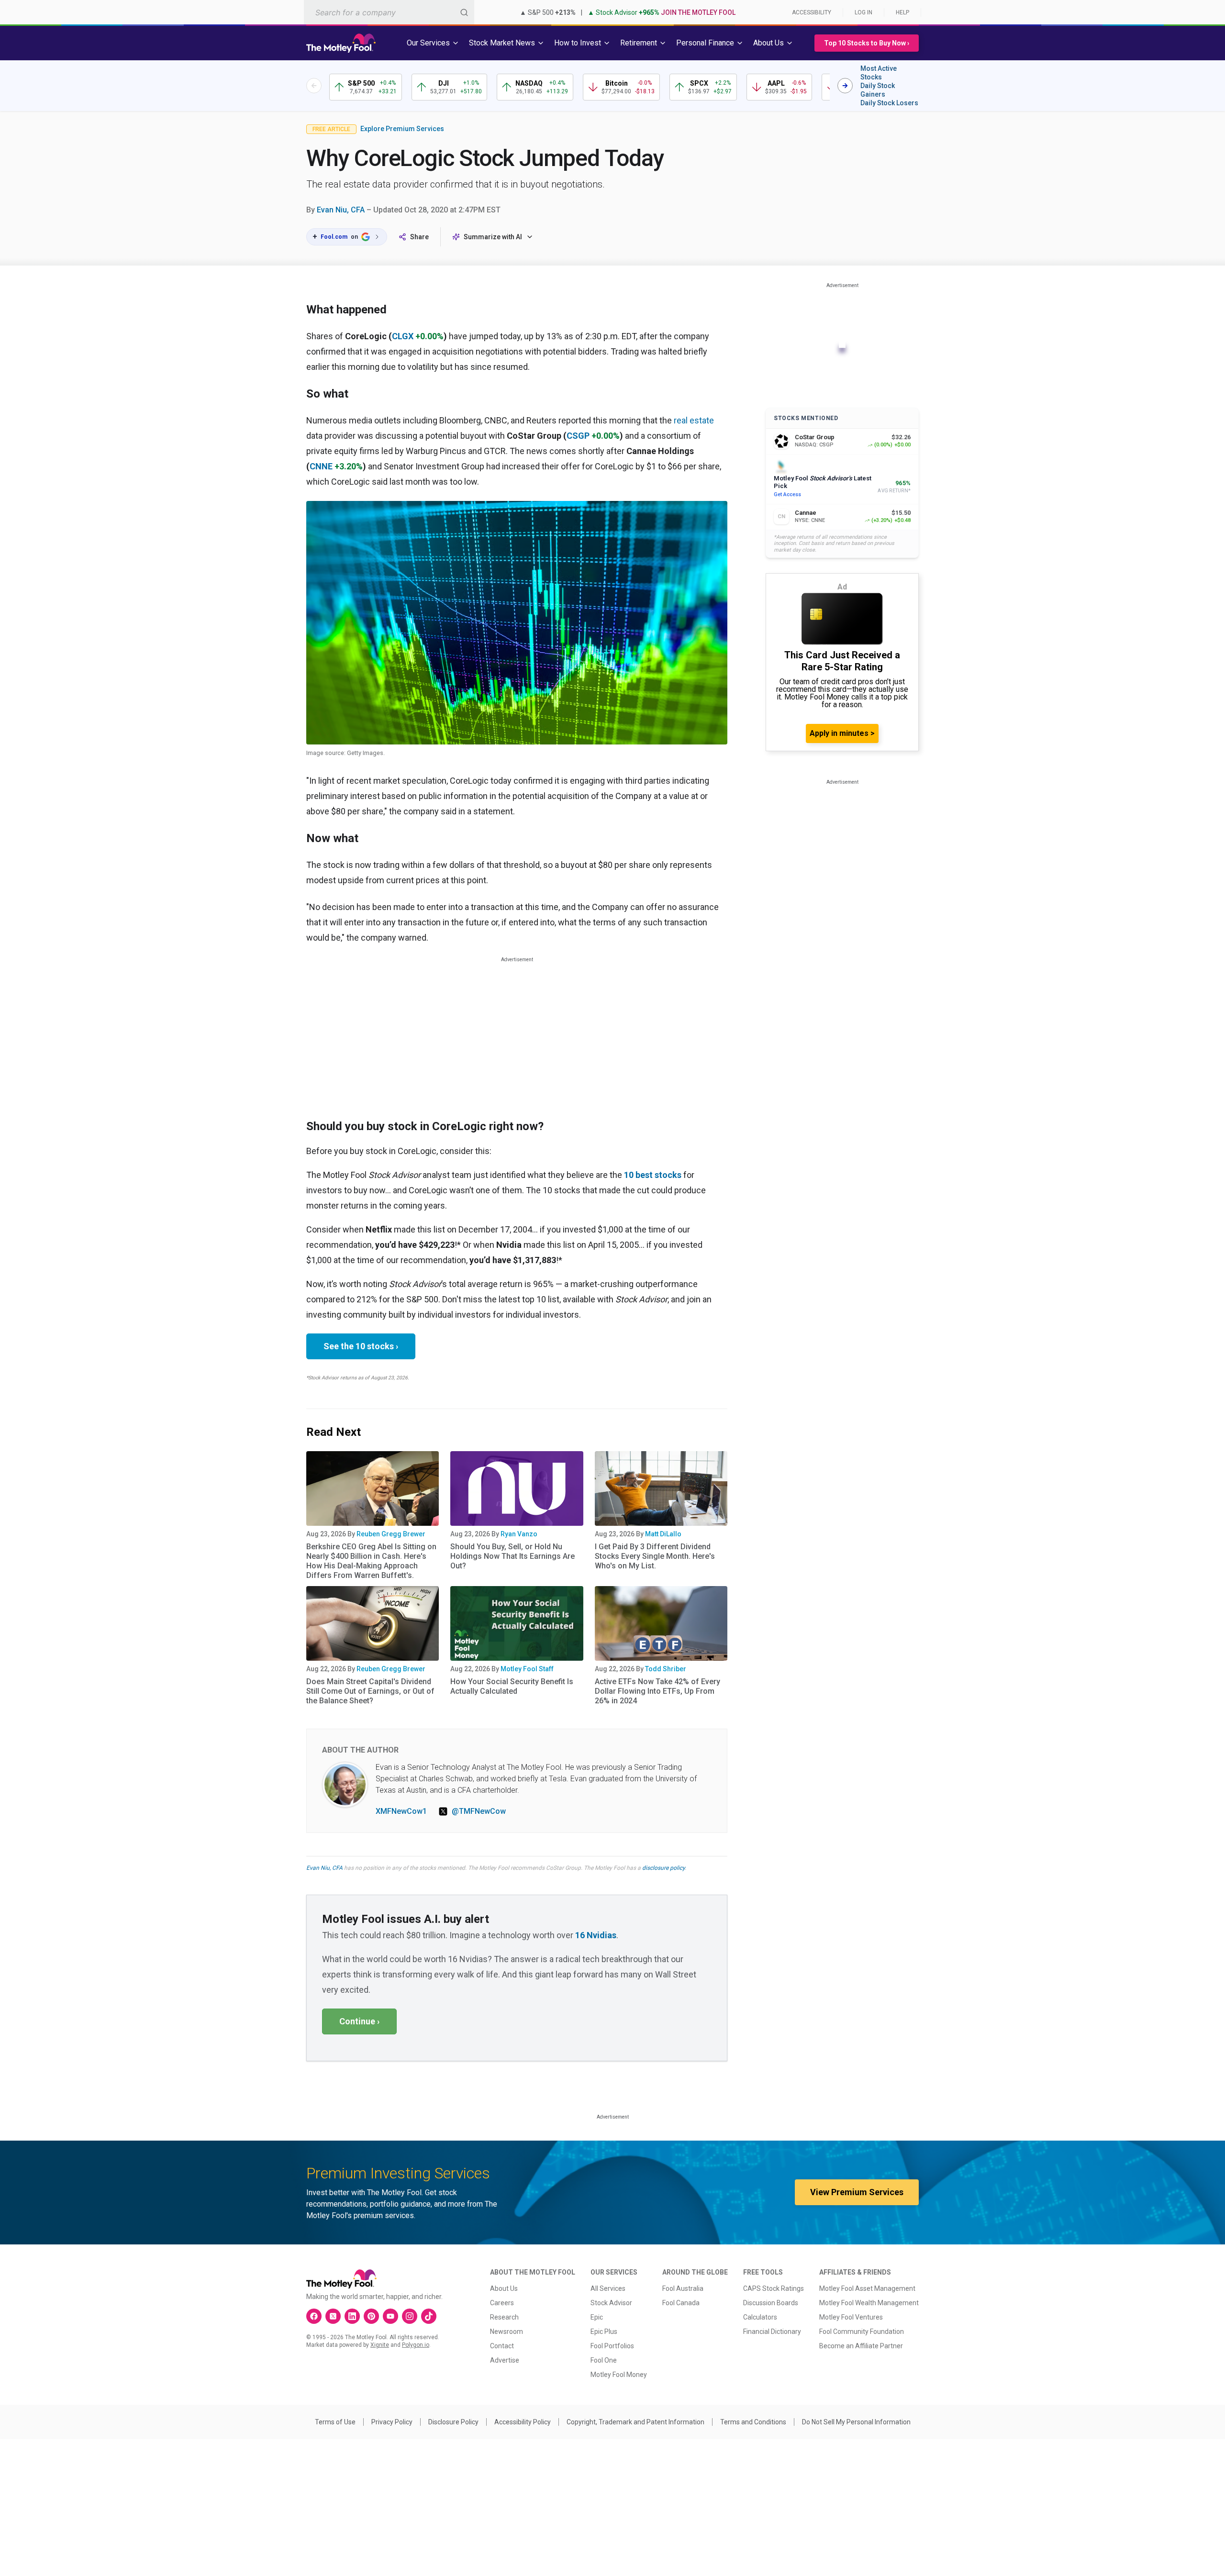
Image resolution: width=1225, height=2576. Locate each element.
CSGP (578, 436)
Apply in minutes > (842, 733)
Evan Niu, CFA (341, 210)
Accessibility (812, 12)
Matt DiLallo (663, 1534)
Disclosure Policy (453, 2422)
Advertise (505, 2360)
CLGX (403, 336)
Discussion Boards (771, 2303)
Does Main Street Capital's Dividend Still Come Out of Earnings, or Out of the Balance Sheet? (370, 1691)
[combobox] (389, 12)
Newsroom (507, 2332)
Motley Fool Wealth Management (869, 2303)
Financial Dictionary (772, 2332)
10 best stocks (653, 1175)
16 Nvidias (596, 1935)
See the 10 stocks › (361, 1346)
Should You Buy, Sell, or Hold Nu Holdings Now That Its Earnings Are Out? (512, 1556)
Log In (863, 12)
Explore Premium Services (402, 129)
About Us (504, 2288)
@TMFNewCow (479, 1811)
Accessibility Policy (523, 2422)
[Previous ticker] (314, 86)
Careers (502, 2303)
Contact (502, 2346)
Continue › (359, 2021)
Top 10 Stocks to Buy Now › (867, 43)
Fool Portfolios (612, 2346)
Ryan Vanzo (519, 1534)
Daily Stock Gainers (878, 90)
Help (902, 12)
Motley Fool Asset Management (867, 2288)
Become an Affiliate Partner (861, 2346)
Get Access (787, 494)
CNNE (321, 466)
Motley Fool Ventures (851, 2317)
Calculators (760, 2317)
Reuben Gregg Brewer (391, 1534)
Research (504, 2317)
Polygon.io (416, 2345)
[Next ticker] (845, 86)
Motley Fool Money (619, 2375)
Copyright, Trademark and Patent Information (635, 2422)
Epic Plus (604, 2332)
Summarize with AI (493, 237)
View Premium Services (857, 2192)
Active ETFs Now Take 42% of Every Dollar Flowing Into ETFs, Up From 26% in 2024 (657, 1691)
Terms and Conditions (753, 2422)
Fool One (604, 2360)
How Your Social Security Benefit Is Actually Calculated (512, 1686)
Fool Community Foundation (862, 2332)
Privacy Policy (392, 2422)
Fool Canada (681, 2303)
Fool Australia (683, 2288)
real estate (694, 420)
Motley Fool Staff (527, 1669)
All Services (608, 2288)
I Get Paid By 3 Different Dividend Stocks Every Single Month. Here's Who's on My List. (655, 1556)
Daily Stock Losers (889, 103)
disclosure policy (663, 1868)
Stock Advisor (611, 2303)
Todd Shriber (666, 1669)
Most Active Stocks (879, 73)
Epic (597, 2317)
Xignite (380, 2345)
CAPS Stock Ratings (774, 2288)
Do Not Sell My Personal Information (856, 2422)
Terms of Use (335, 2422)
